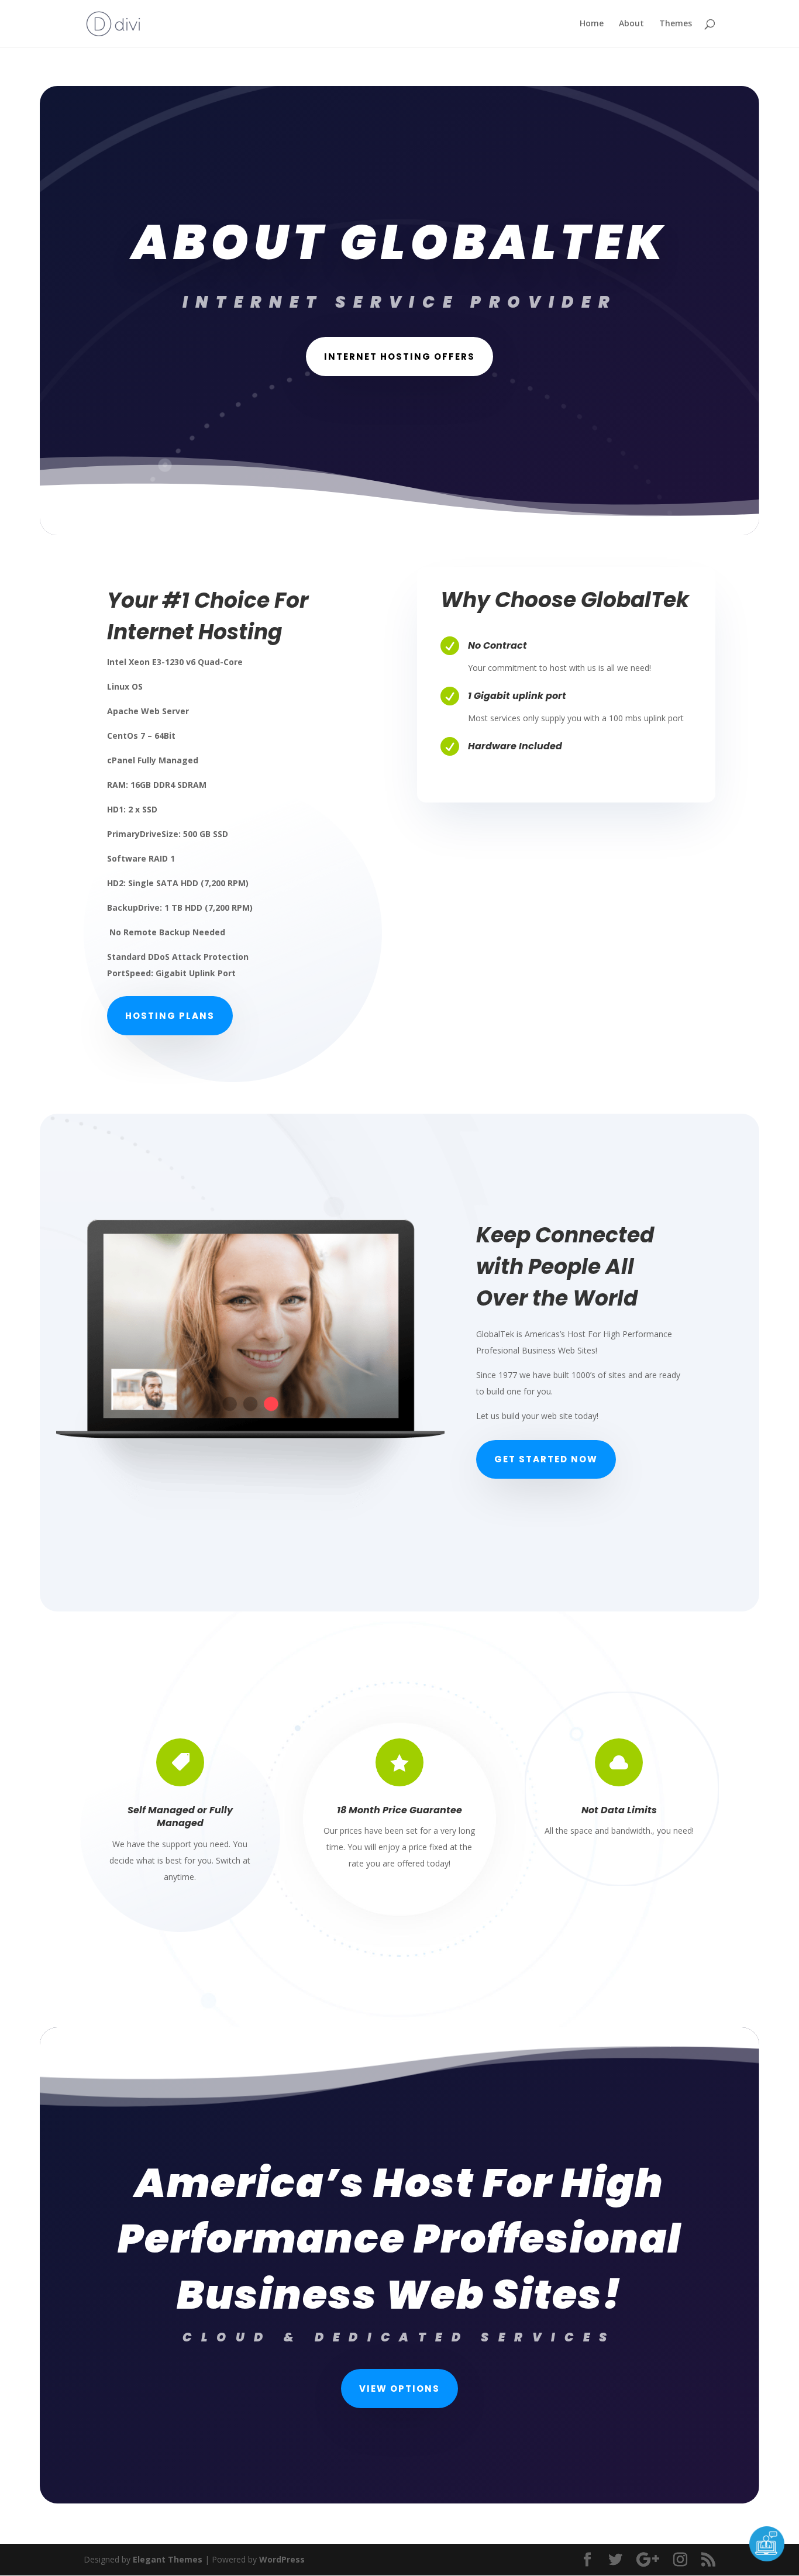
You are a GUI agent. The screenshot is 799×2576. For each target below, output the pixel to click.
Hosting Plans (170, 1016)
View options (399, 2389)
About (631, 24)
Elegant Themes (168, 2559)
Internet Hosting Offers (399, 357)
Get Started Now (546, 1459)
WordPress (282, 2559)
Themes (676, 24)
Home (592, 24)
